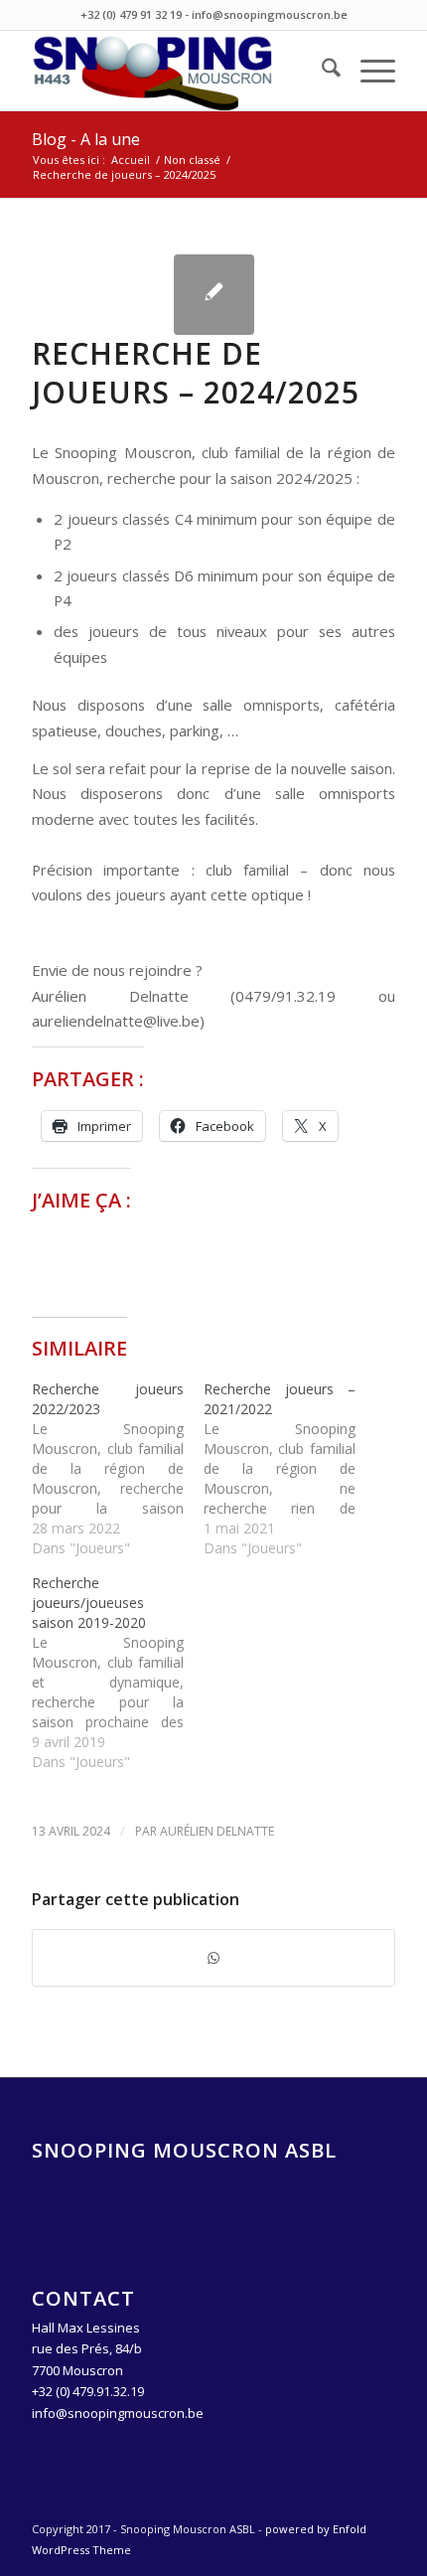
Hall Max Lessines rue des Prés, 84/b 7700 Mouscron (87, 2349)
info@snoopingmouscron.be (118, 2413)
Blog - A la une (86, 139)
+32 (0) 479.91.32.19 (88, 2391)
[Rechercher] (321, 71)
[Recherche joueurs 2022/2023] (118, 1469)
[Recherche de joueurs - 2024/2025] (214, 295)
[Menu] (368, 71)
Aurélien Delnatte (217, 1831)
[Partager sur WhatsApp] (213, 1958)
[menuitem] (321, 71)
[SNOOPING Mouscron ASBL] (177, 71)
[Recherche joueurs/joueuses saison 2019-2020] (118, 1673)
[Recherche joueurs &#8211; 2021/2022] (289, 1469)
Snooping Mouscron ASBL (184, 2150)
